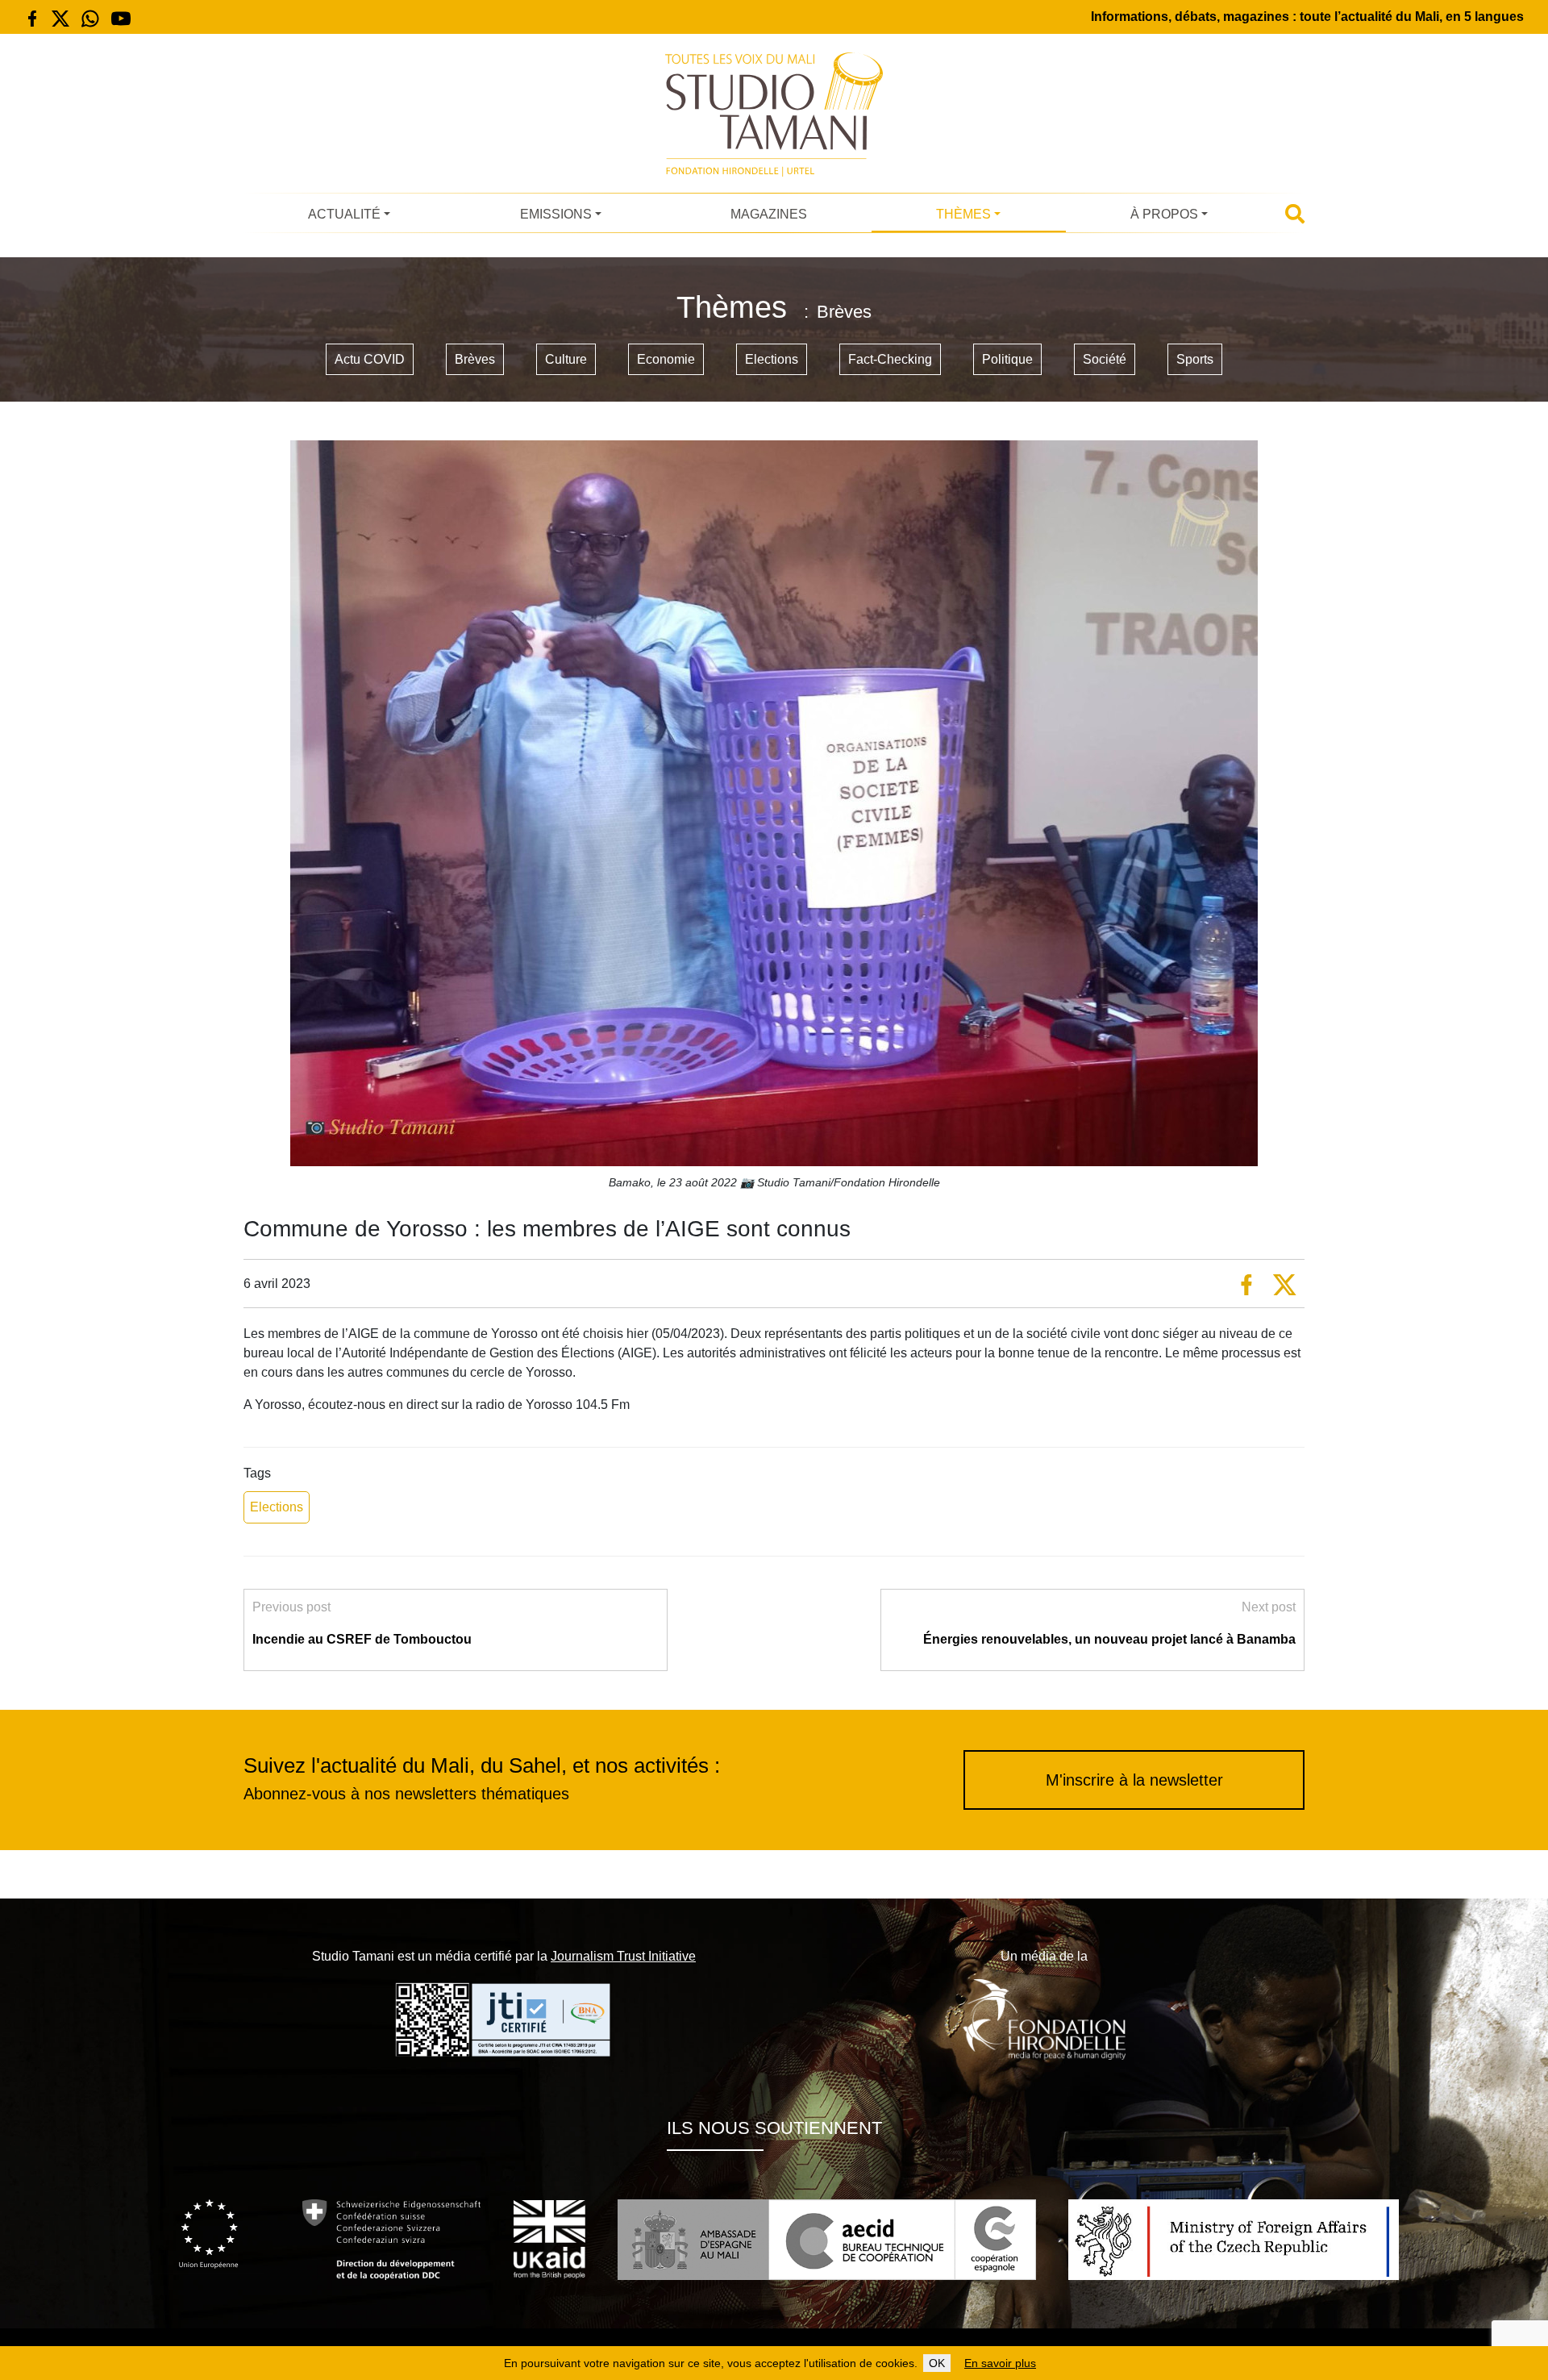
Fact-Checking (890, 359)
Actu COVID (370, 359)
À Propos (1164, 214)
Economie (666, 359)
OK (937, 2363)
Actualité (344, 214)
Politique (1007, 359)
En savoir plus (1000, 2363)
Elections (772, 359)
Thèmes (963, 214)
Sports (1195, 359)
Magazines (769, 214)
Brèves (475, 359)
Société (1105, 359)
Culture (566, 359)
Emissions (556, 214)
